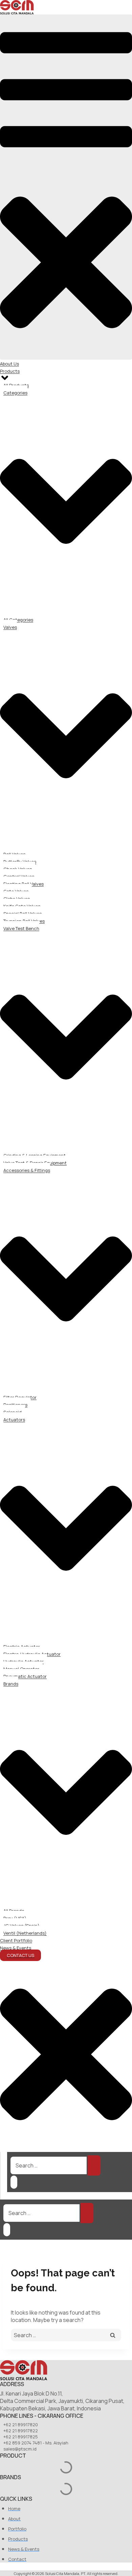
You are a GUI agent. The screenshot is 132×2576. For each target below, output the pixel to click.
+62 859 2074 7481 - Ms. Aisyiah (36, 2443)
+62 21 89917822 (21, 2431)
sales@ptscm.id (20, 2449)
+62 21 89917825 (21, 2437)
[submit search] (94, 2165)
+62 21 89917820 (21, 2425)
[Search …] (14, 2182)
